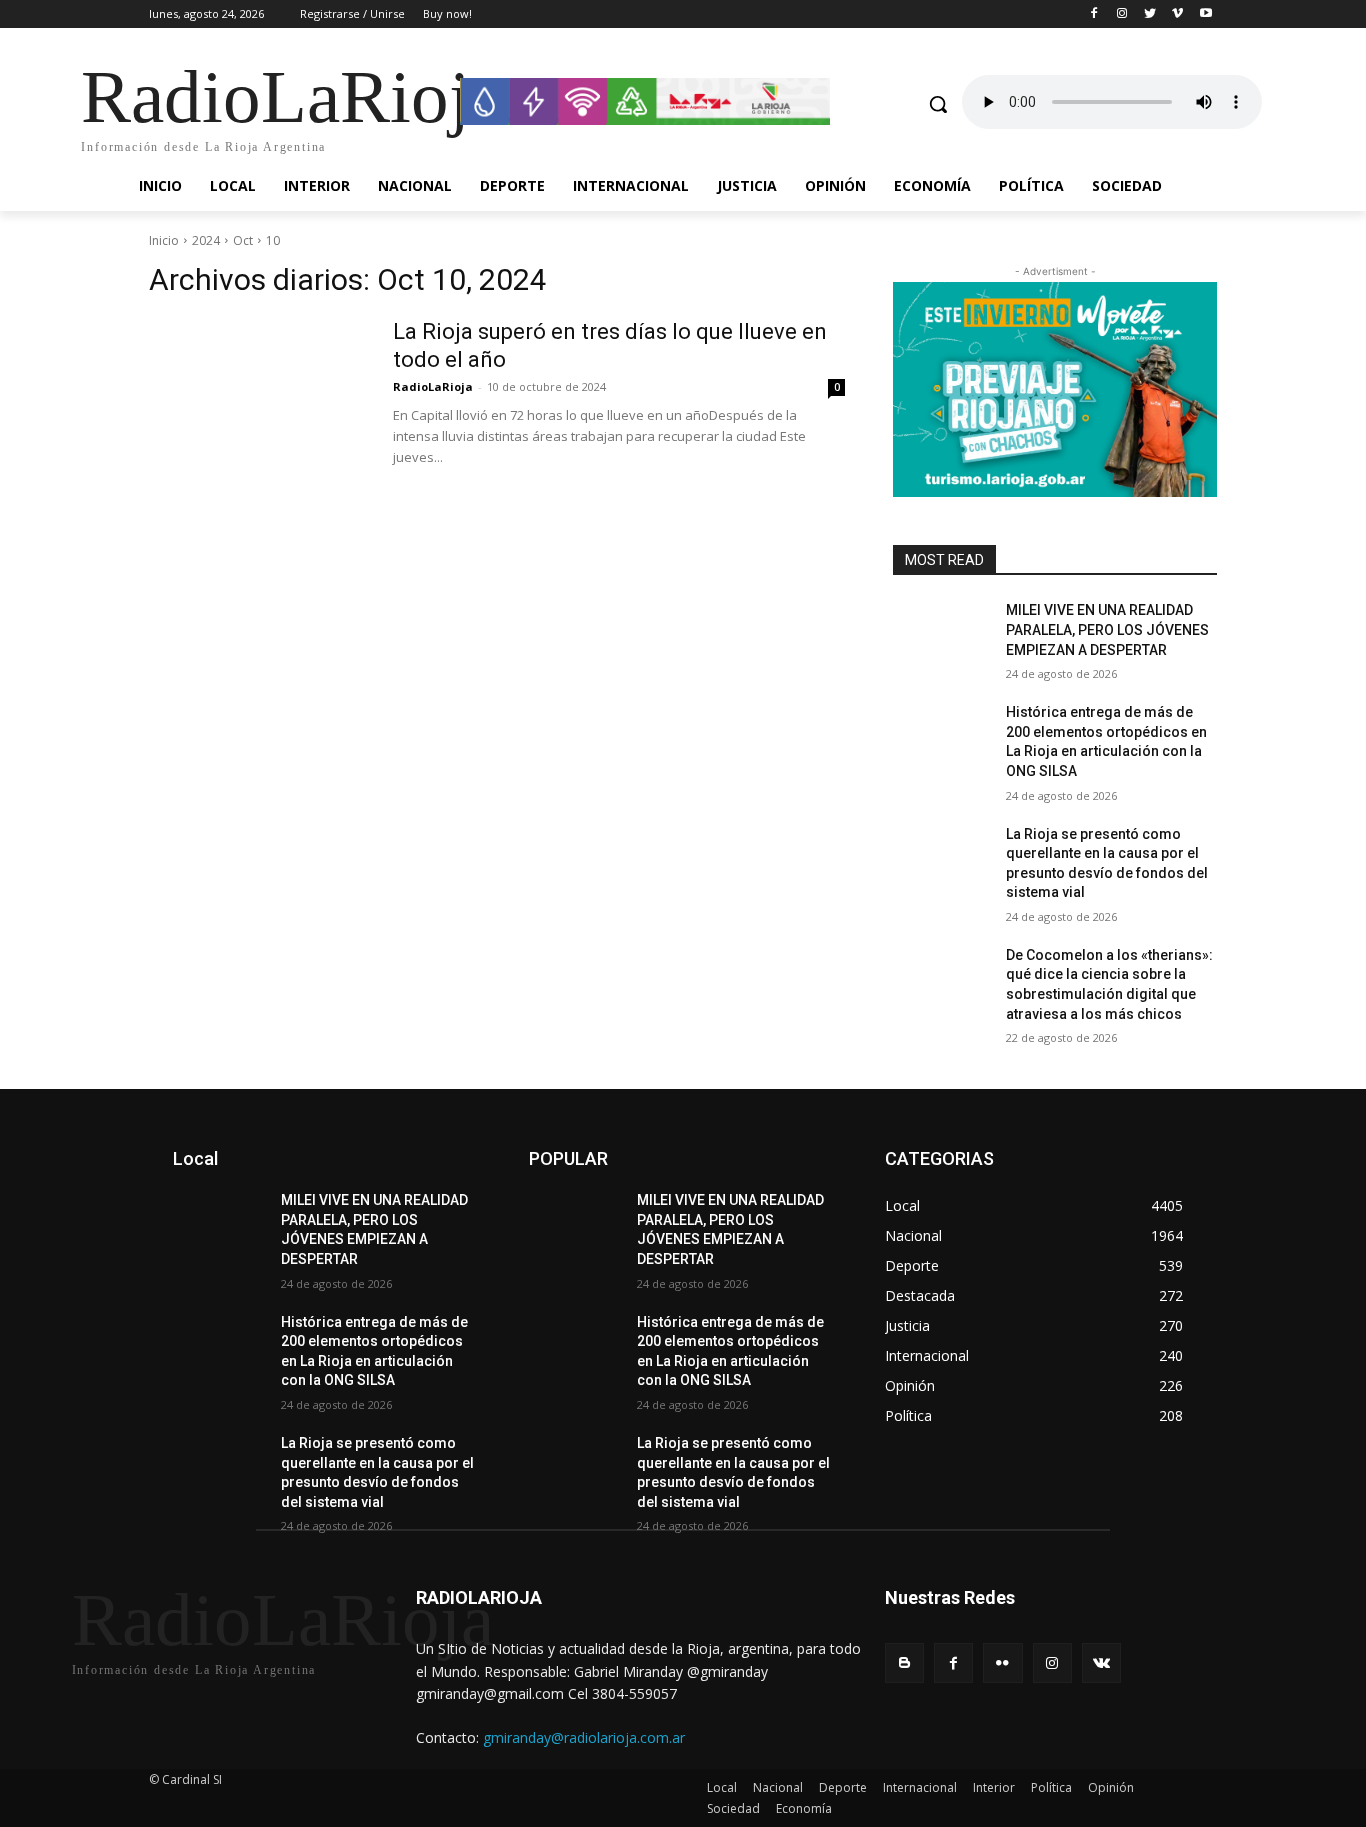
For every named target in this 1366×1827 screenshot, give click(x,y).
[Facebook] (1094, 14)
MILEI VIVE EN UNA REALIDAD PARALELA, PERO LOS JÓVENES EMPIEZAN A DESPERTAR (1107, 629)
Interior (994, 1787)
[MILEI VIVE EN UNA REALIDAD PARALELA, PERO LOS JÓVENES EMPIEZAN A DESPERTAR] (941, 635)
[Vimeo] (1177, 14)
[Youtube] (1205, 14)
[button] (938, 104)
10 (273, 240)
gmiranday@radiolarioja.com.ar (584, 1737)
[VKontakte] (1101, 1662)
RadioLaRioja (433, 386)
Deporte (843, 1787)
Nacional (778, 1787)
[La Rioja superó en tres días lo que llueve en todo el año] (258, 393)
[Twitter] (1150, 14)
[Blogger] (904, 1662)
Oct (243, 240)
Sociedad (733, 1808)
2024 (206, 240)
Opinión (1111, 1787)
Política (1051, 1787)
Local (722, 1787)
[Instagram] (1122, 14)
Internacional (920, 1787)
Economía (804, 1808)
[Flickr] (1002, 1662)
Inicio (164, 240)
